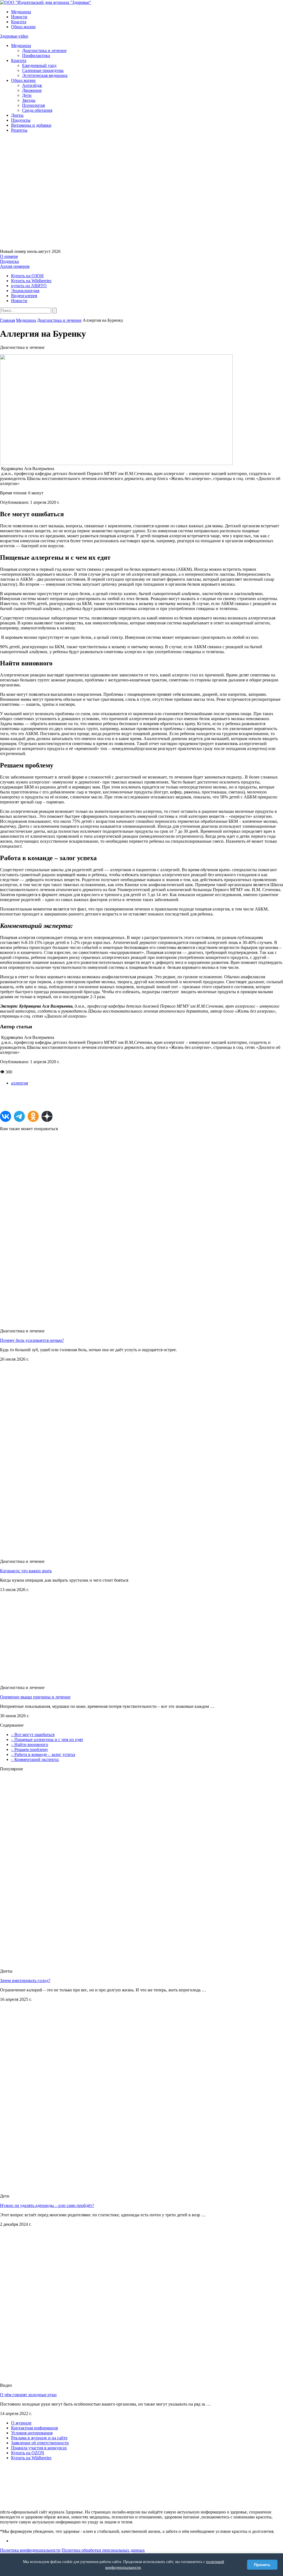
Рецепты (19, 130)
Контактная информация (34, 2428)
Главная (7, 320)
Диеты (17, 115)
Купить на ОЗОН (27, 276)
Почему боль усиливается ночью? (32, 1340)
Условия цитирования (32, 2433)
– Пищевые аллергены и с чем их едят (47, 1740)
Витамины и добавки (31, 125)
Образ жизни (23, 27)
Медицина (21, 12)
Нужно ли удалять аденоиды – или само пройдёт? (47, 2205)
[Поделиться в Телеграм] (19, 1116)
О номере (9, 256)
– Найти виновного (30, 1744)
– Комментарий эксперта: (35, 1759)
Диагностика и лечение (44, 50)
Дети (27, 95)
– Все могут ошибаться (33, 1735)
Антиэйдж (32, 85)
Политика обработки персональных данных (103, 2550)
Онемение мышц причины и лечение (35, 1697)
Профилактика (36, 55)
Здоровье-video (14, 36)
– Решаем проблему (30, 1749)
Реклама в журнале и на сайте (39, 2438)
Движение (32, 90)
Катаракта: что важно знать (26, 1571)
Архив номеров (15, 266)
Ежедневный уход (39, 65)
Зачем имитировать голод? (25, 1980)
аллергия (19, 1083)
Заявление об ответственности (40, 2443)
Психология (33, 105)
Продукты (21, 120)
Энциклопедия (25, 291)
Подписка (9, 261)
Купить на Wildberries (31, 281)
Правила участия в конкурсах (39, 2448)
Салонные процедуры (43, 70)
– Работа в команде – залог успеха (43, 1754)
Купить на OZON (28, 2453)
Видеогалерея (24, 296)
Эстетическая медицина (45, 75)
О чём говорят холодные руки (28, 2395)
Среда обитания (37, 110)
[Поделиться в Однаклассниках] (33, 1116)
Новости (19, 17)
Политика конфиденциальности (30, 2550)
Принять (262, 2565)
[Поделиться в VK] (6, 1116)
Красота (19, 22)
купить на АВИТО (29, 286)
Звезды (29, 100)
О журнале (21, 2423)
